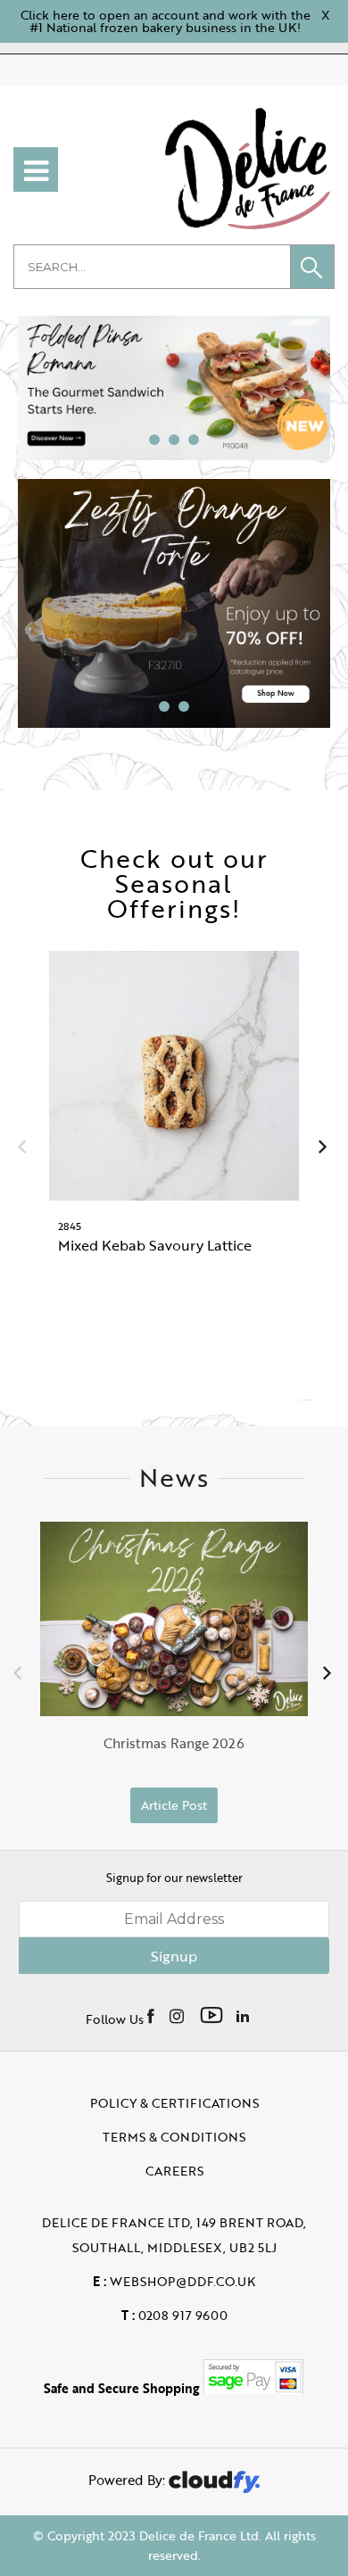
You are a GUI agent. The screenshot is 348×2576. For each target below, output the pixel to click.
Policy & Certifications (174, 2103)
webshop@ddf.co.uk (174, 2281)
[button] (312, 267)
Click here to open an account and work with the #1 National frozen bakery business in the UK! (166, 21)
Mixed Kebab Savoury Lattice (155, 1245)
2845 (70, 1226)
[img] (152, 2015)
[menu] (36, 169)
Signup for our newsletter (174, 1878)
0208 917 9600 (174, 2315)
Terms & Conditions (174, 2137)
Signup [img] (174, 1956)
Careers (174, 2171)
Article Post (174, 1805)
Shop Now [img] (174, 1324)
